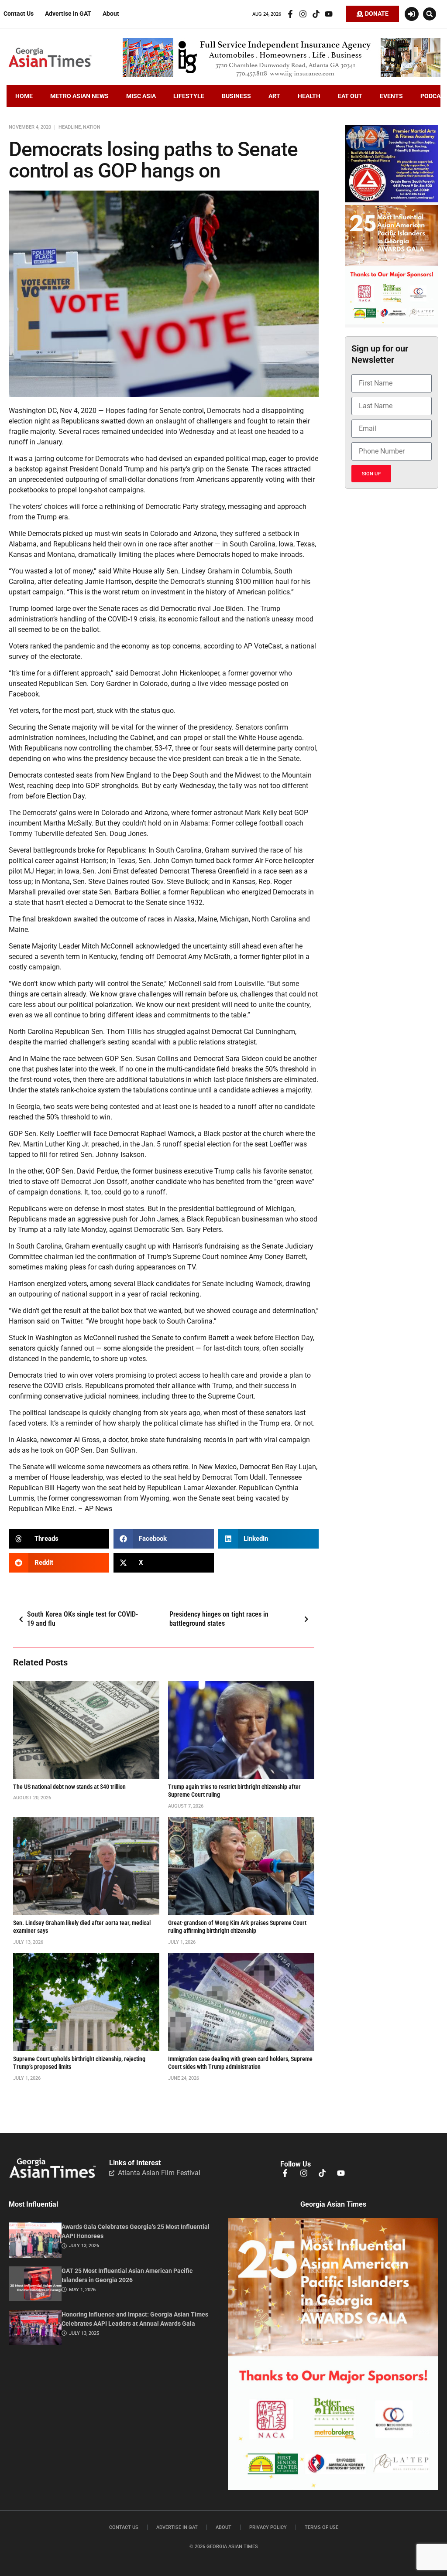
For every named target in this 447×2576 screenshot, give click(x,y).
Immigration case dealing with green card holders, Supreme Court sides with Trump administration (240, 2063)
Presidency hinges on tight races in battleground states (219, 1619)
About (111, 14)
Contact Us (19, 14)
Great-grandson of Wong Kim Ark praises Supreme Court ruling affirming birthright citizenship (237, 1927)
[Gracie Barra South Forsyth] (392, 200)
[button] (430, 14)
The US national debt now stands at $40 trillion (69, 1787)
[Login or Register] (412, 14)
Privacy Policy (268, 2527)
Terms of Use (321, 2527)
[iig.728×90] (282, 75)
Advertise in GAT (68, 14)
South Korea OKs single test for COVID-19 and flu (83, 1619)
